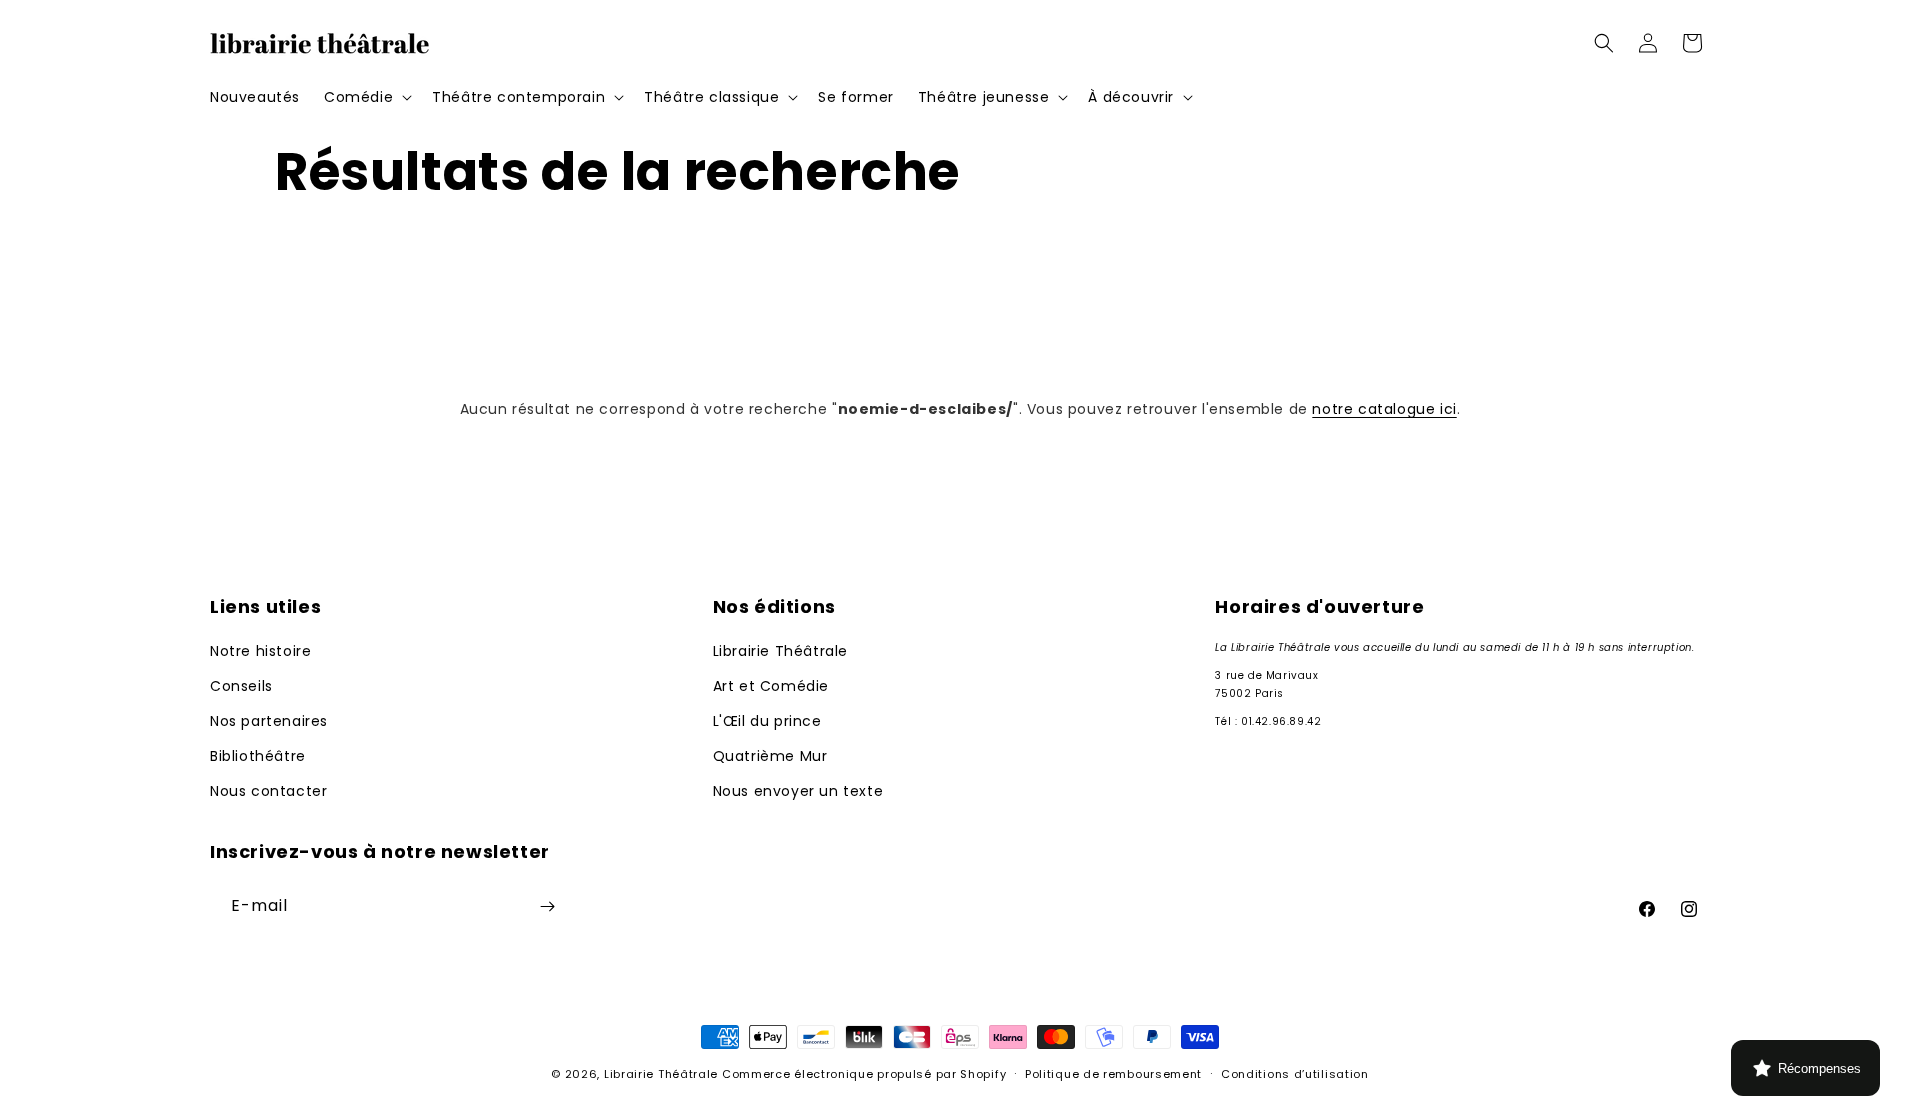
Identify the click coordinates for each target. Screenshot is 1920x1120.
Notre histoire (260, 651)
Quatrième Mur (770, 756)
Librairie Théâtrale (780, 651)
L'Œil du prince (767, 721)
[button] (366, 97)
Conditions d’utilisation (1295, 1074)
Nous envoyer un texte (798, 791)
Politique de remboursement (1113, 1074)
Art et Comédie (771, 686)
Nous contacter (268, 791)
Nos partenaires (269, 721)
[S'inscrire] (547, 906)
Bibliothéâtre (258, 756)
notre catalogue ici (1384, 409)
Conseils (241, 686)
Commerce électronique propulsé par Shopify (864, 1074)
